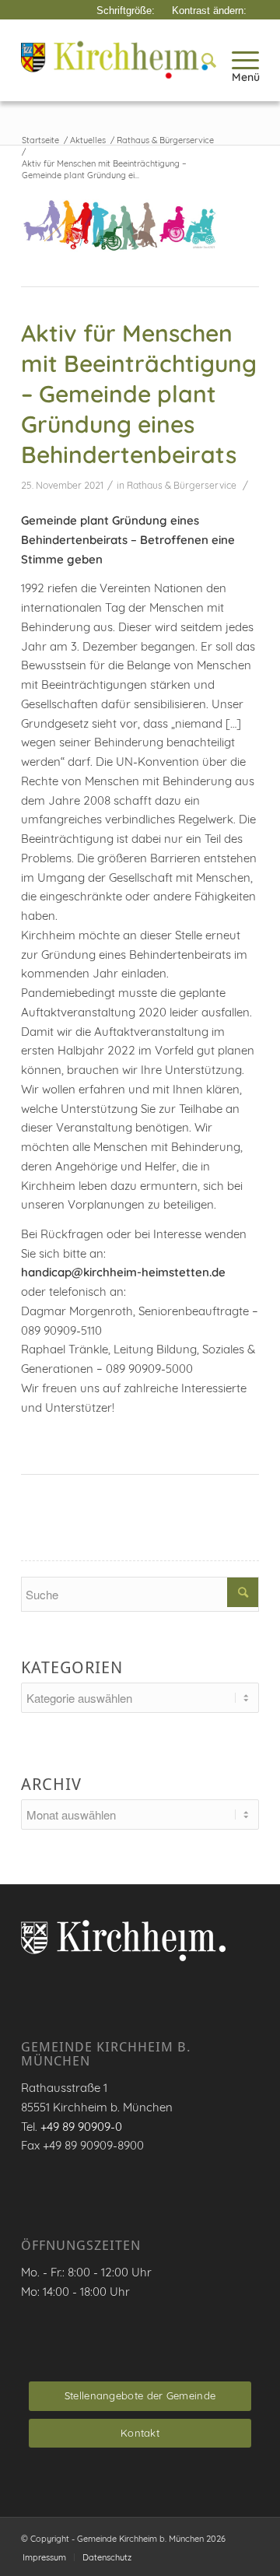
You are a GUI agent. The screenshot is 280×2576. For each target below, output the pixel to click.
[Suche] (201, 60)
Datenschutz (107, 2557)
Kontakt (140, 2433)
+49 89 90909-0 (81, 2127)
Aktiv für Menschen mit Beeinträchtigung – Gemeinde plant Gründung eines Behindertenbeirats (139, 394)
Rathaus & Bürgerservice (182, 485)
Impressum (44, 2557)
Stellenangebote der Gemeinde (140, 2395)
